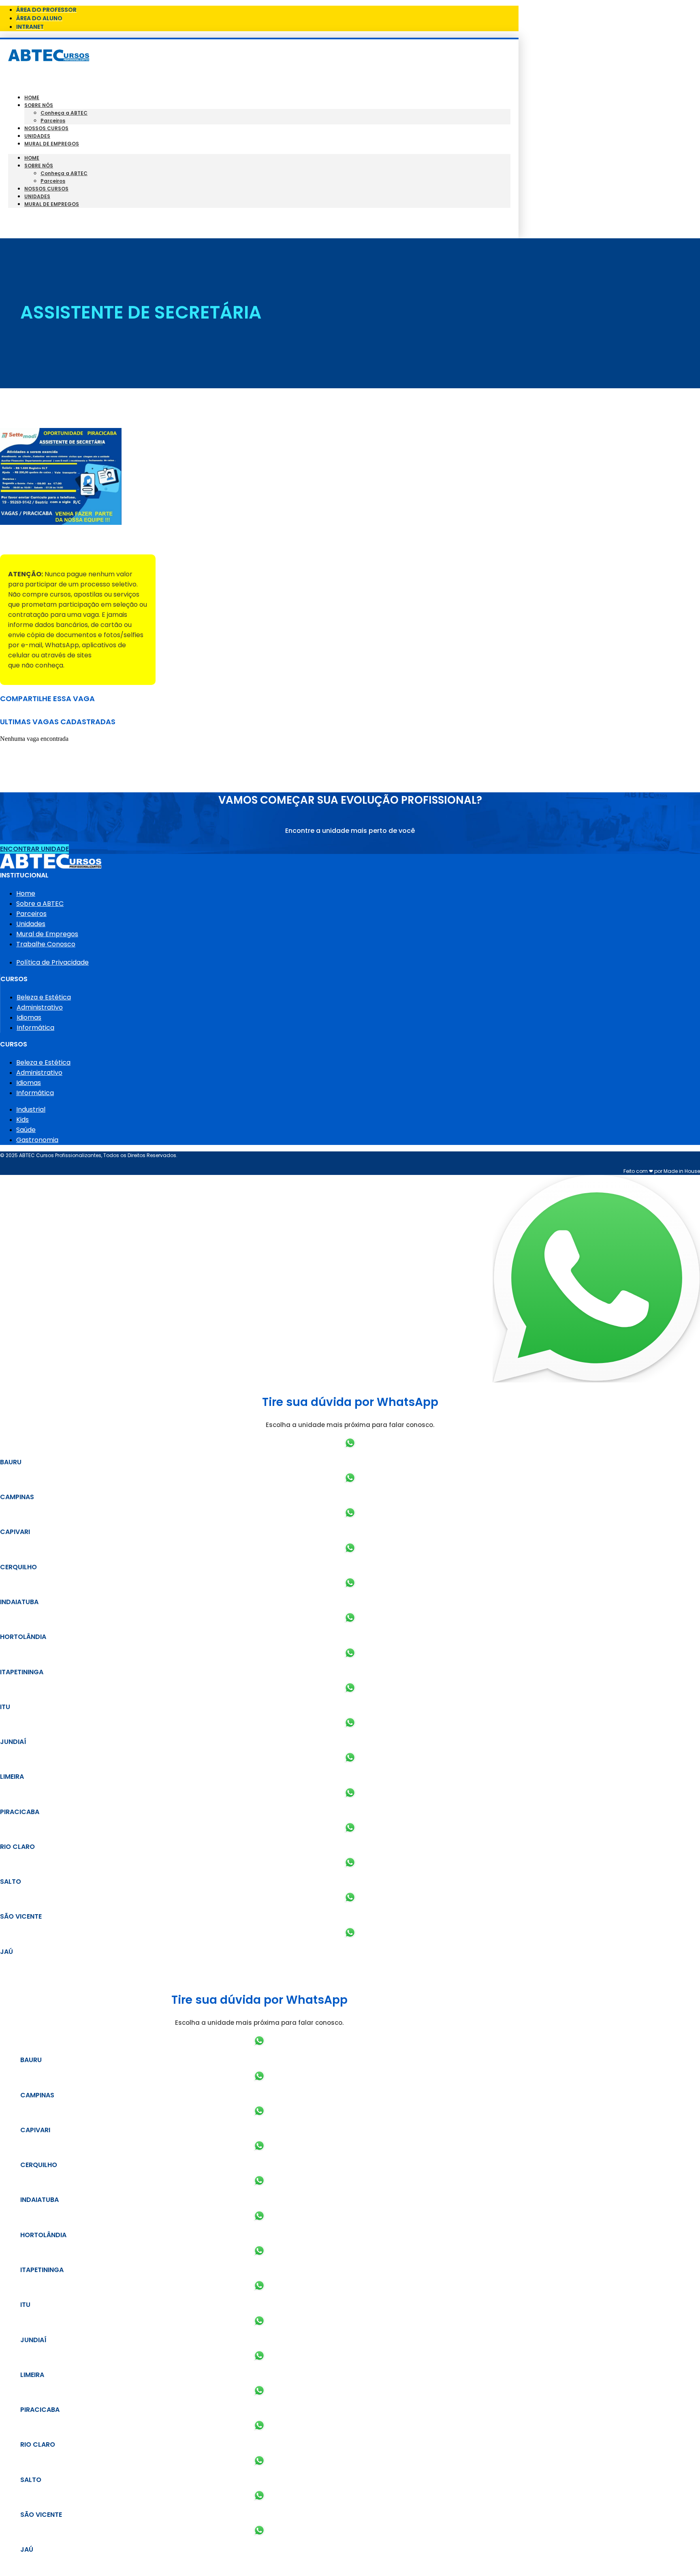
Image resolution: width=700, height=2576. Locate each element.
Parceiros (53, 121)
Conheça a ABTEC (64, 113)
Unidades (37, 136)
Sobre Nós (39, 105)
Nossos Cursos (46, 128)
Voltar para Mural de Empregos (52, 540)
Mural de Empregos (52, 144)
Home (32, 97)
